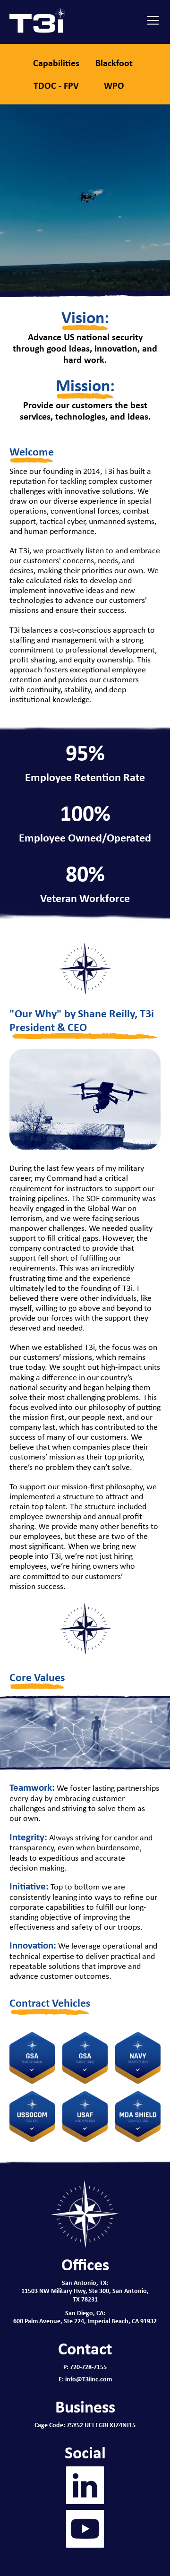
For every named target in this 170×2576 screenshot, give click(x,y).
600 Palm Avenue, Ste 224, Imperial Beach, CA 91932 (85, 2321)
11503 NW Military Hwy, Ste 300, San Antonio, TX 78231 (85, 2294)
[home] (38, 20)
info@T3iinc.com (89, 2379)
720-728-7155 (88, 2366)
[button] (151, 20)
